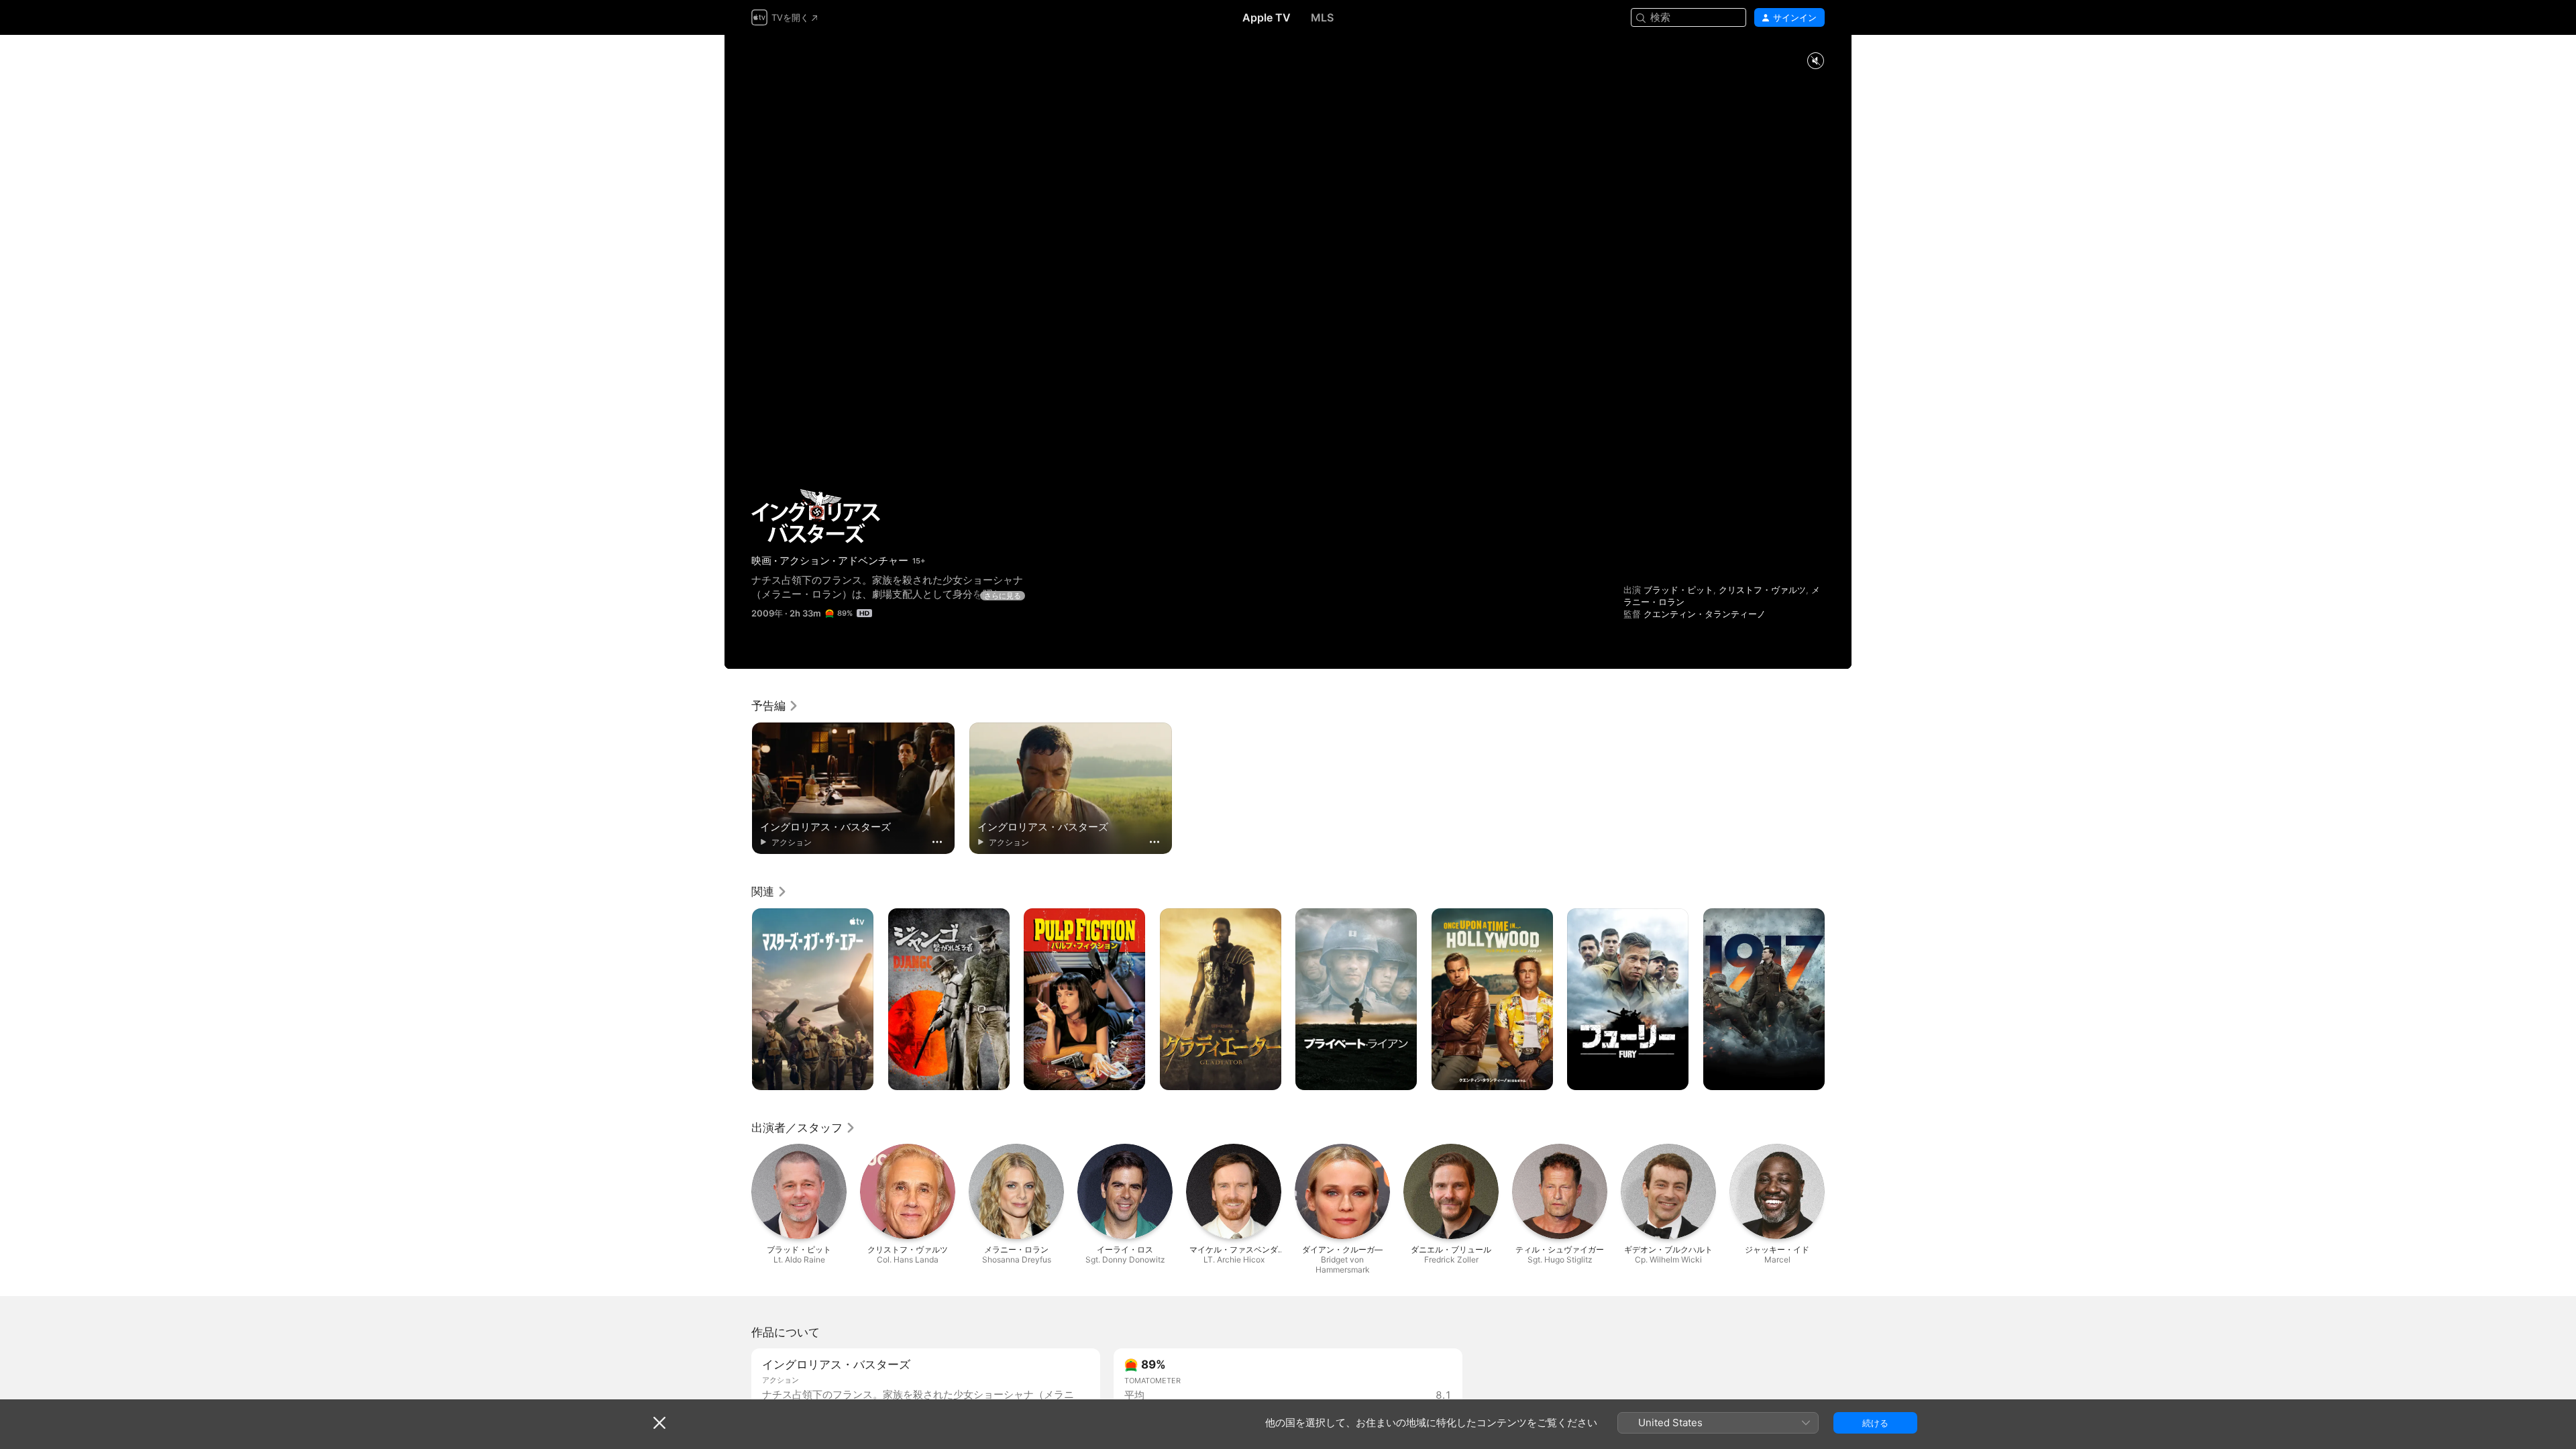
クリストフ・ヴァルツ (1762, 590)
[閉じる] (659, 1423)
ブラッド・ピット (1678, 590)
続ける (1875, 1423)
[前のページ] (738, 1000)
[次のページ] (1838, 1000)
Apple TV (1267, 17)
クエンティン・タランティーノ (1705, 614)
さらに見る (1003, 596)
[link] (775, 706)
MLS (1322, 17)
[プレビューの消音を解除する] (1815, 61)
